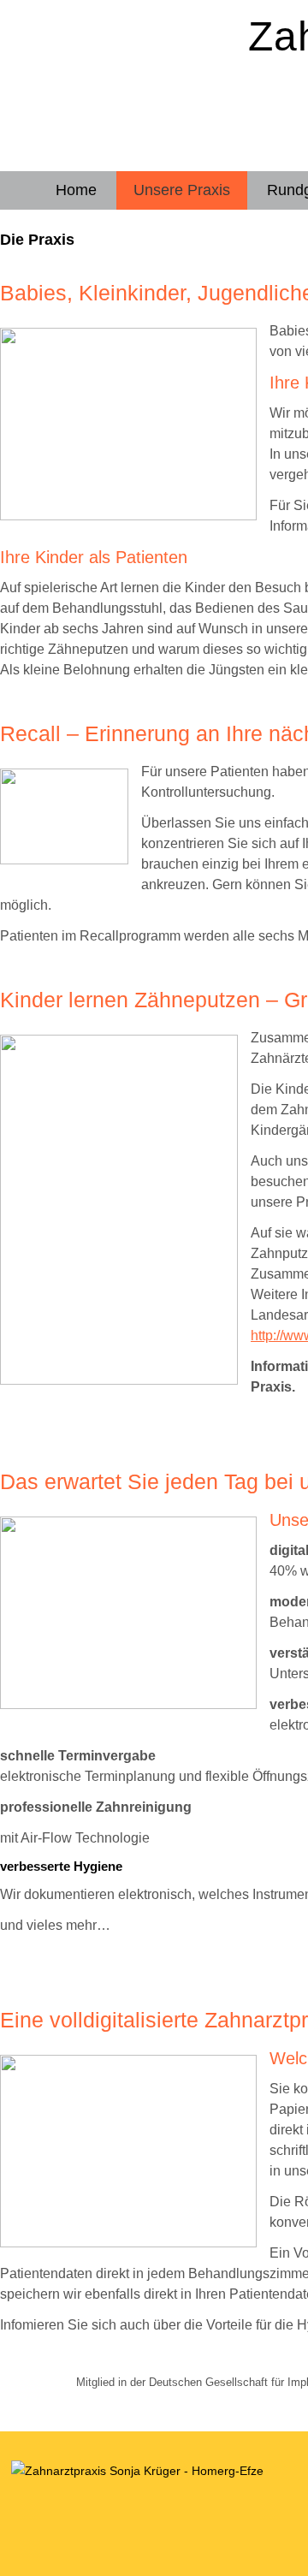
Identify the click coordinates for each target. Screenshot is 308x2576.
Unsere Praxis (182, 190)
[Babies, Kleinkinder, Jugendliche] (141, 516)
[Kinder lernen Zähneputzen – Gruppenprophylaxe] (132, 1380)
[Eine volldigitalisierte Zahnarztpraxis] (141, 2243)
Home (76, 190)
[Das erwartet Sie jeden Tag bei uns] (141, 1704)
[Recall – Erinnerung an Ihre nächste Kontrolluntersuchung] (77, 860)
